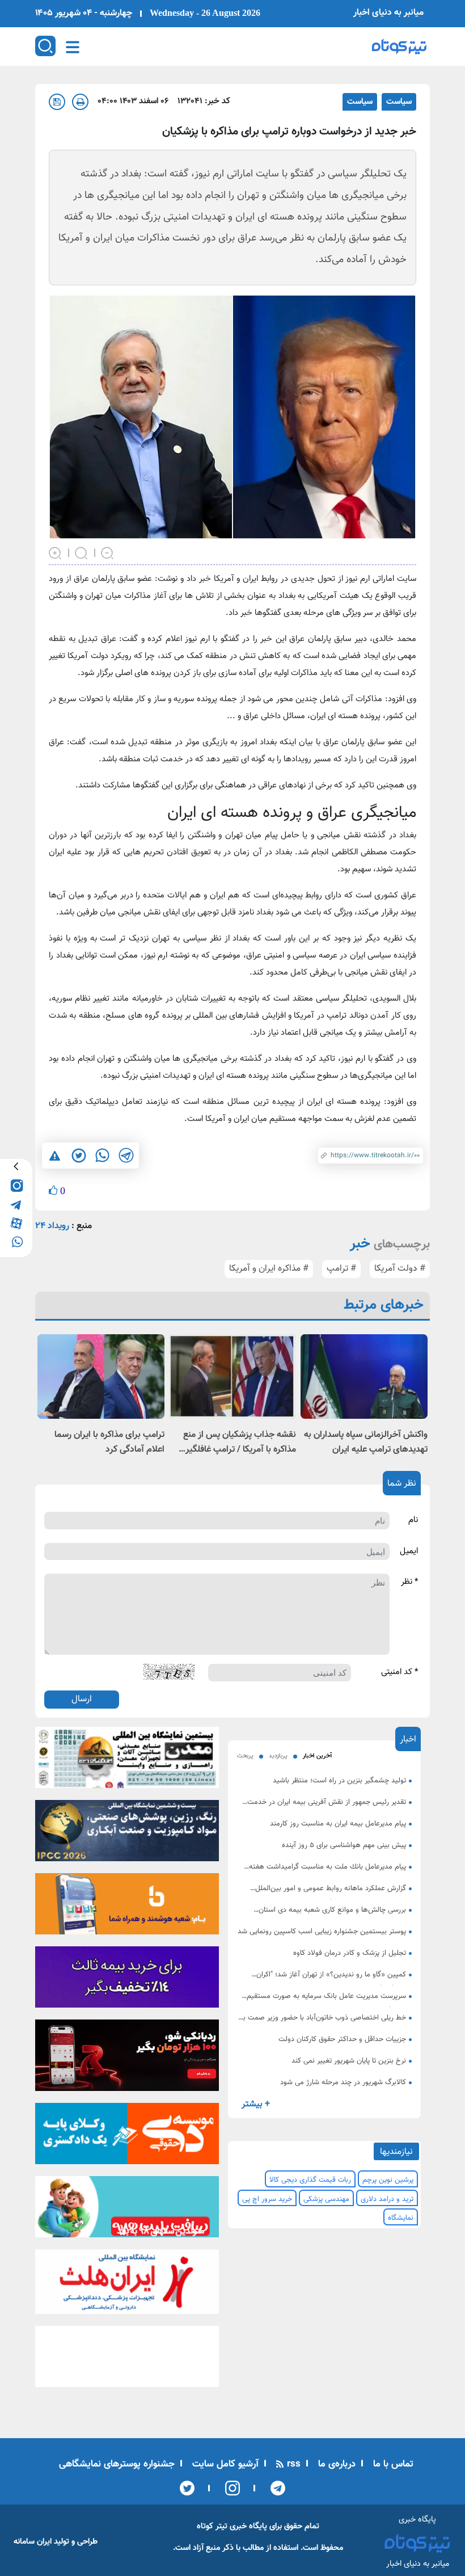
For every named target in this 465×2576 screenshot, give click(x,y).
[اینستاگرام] (229, 2488)
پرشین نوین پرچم (388, 2180)
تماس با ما (392, 2464)
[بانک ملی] (127, 1907)
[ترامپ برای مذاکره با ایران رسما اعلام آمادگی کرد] (101, 1376)
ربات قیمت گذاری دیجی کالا (310, 2180)
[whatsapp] (16, 1241)
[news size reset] (82, 552)
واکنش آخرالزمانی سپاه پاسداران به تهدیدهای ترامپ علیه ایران (366, 1442)
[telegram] (16, 1203)
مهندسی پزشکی (326, 2199)
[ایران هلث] (127, 2285)
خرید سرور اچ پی (267, 2199)
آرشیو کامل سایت (224, 2464)
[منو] (73, 47)
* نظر (409, 1582)
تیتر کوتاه (212, 2526)
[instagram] (16, 1185)
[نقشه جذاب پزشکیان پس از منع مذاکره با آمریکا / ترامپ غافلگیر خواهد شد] (232, 1376)
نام (413, 1520)
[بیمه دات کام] (127, 1980)
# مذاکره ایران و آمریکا (269, 1269)
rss (292, 2464)
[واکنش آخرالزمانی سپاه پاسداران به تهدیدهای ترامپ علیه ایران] (364, 1376)
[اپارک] (127, 2211)
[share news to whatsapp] (102, 1156)
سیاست (399, 102)
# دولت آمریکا (400, 1269)
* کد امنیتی (400, 1672)
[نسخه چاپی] (80, 102)
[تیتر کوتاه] (399, 47)
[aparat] (16, 1222)
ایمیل (409, 1551)
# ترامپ (341, 1269)
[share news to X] (78, 1156)
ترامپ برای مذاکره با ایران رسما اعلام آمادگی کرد (109, 1442)
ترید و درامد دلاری (387, 2199)
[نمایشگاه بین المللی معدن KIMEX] (127, 2360)
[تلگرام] (274, 2488)
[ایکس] (187, 2488)
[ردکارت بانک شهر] (127, 2059)
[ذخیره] (57, 102)
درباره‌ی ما (335, 2464)
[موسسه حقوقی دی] (127, 2137)
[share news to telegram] (126, 1156)
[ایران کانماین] (127, 1761)
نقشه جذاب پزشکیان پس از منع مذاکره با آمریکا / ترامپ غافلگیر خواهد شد (240, 1443)
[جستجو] (45, 46)
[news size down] (108, 552)
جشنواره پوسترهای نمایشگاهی (117, 2464)
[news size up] (56, 552)
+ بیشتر (256, 2104)
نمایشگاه (401, 2218)
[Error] (55, 1156)
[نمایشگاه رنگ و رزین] (127, 1834)
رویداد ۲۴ (52, 1226)
